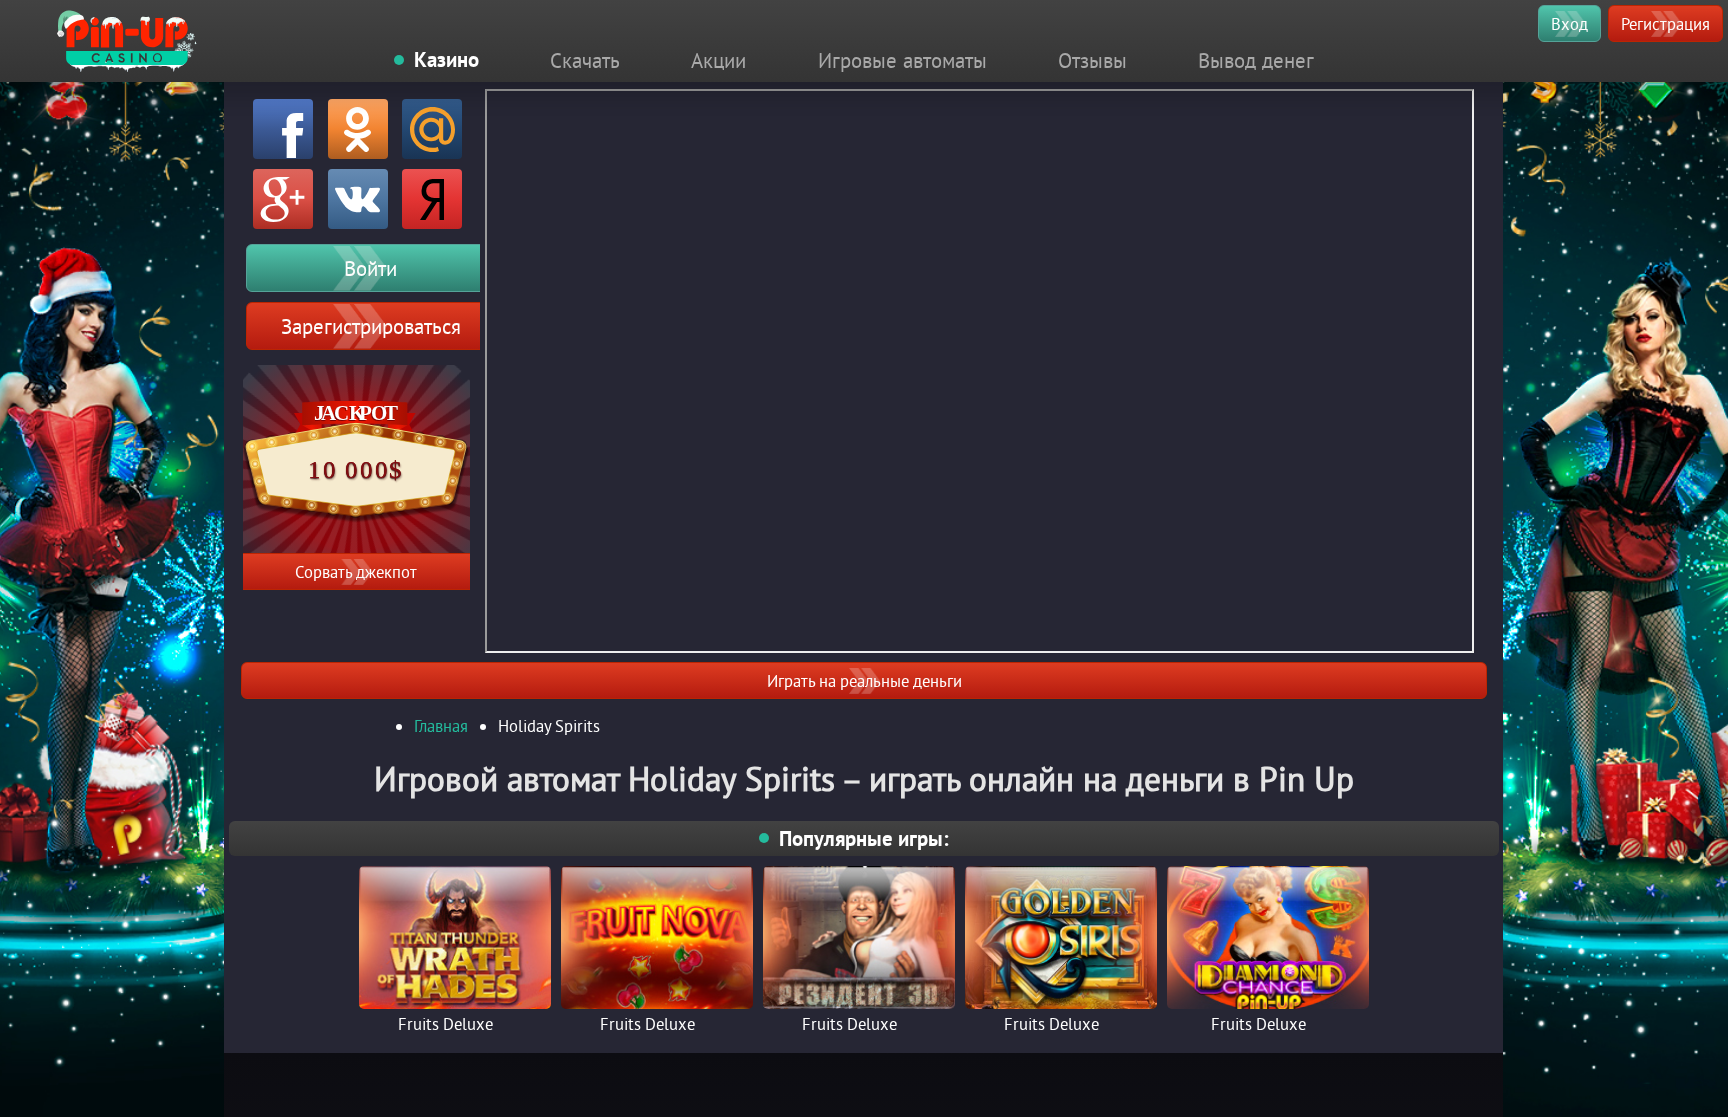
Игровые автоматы (902, 60)
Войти (370, 268)
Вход (1569, 23)
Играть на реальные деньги (864, 680)
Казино (446, 59)
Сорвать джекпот (356, 571)
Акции (718, 60)
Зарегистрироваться (371, 326)
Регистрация (1665, 23)
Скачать (585, 60)
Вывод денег (1256, 60)
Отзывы (1092, 60)
